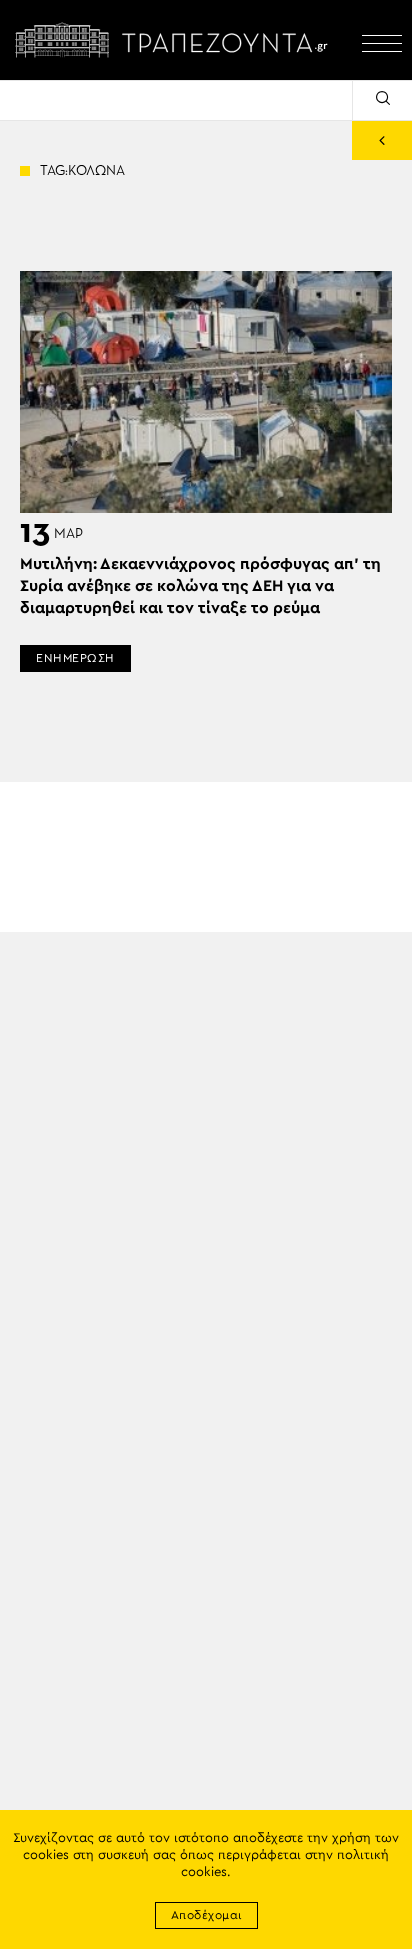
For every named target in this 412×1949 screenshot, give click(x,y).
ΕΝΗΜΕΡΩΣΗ (75, 658)
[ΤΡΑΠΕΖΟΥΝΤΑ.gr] (176, 40)
